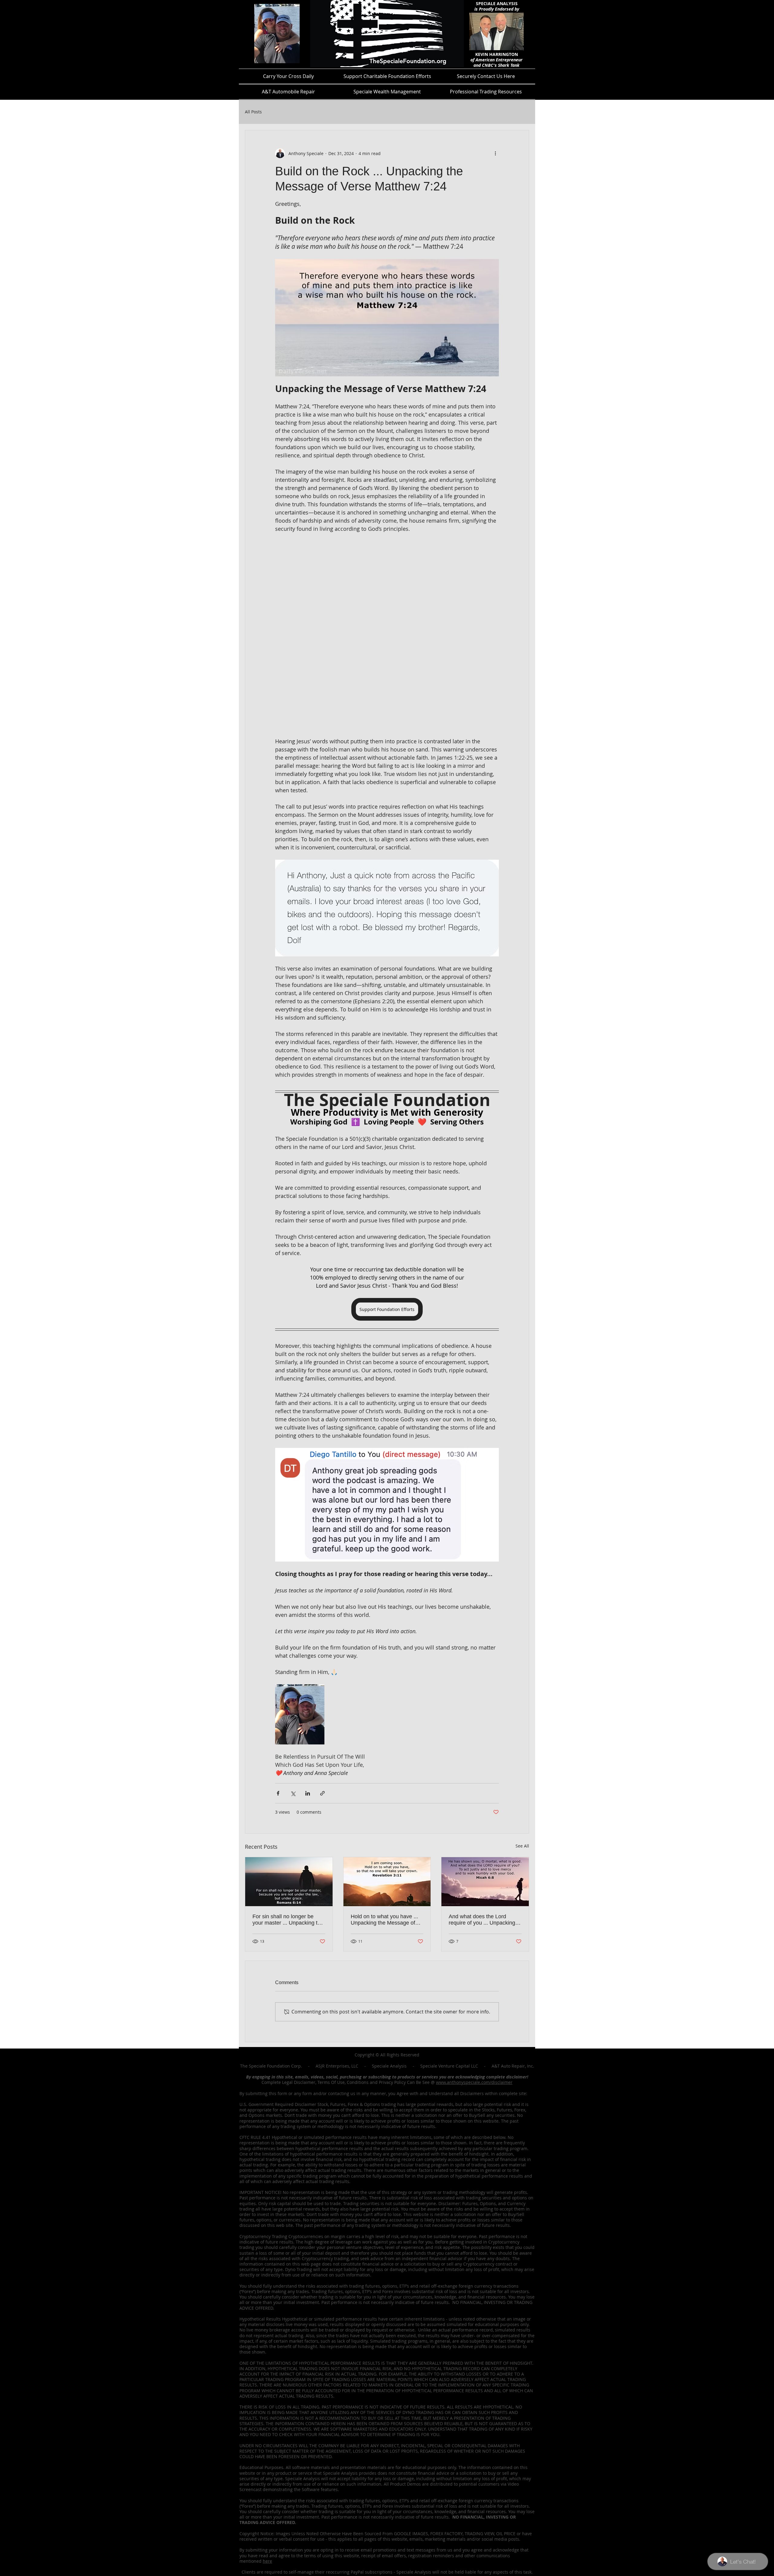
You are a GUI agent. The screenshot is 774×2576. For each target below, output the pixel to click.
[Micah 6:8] (485, 1882)
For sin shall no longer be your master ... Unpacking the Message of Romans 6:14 (288, 1920)
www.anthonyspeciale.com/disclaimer (474, 2082)
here (267, 2561)
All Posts (253, 112)
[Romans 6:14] (289, 1882)
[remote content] (387, 635)
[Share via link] (322, 1793)
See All (522, 1846)
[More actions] (495, 153)
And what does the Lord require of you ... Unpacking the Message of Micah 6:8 (482, 1920)
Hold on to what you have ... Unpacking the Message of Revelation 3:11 (384, 1920)
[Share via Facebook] (278, 1793)
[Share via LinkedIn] (308, 1793)
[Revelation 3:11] (387, 1882)
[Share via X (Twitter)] (293, 1793)
